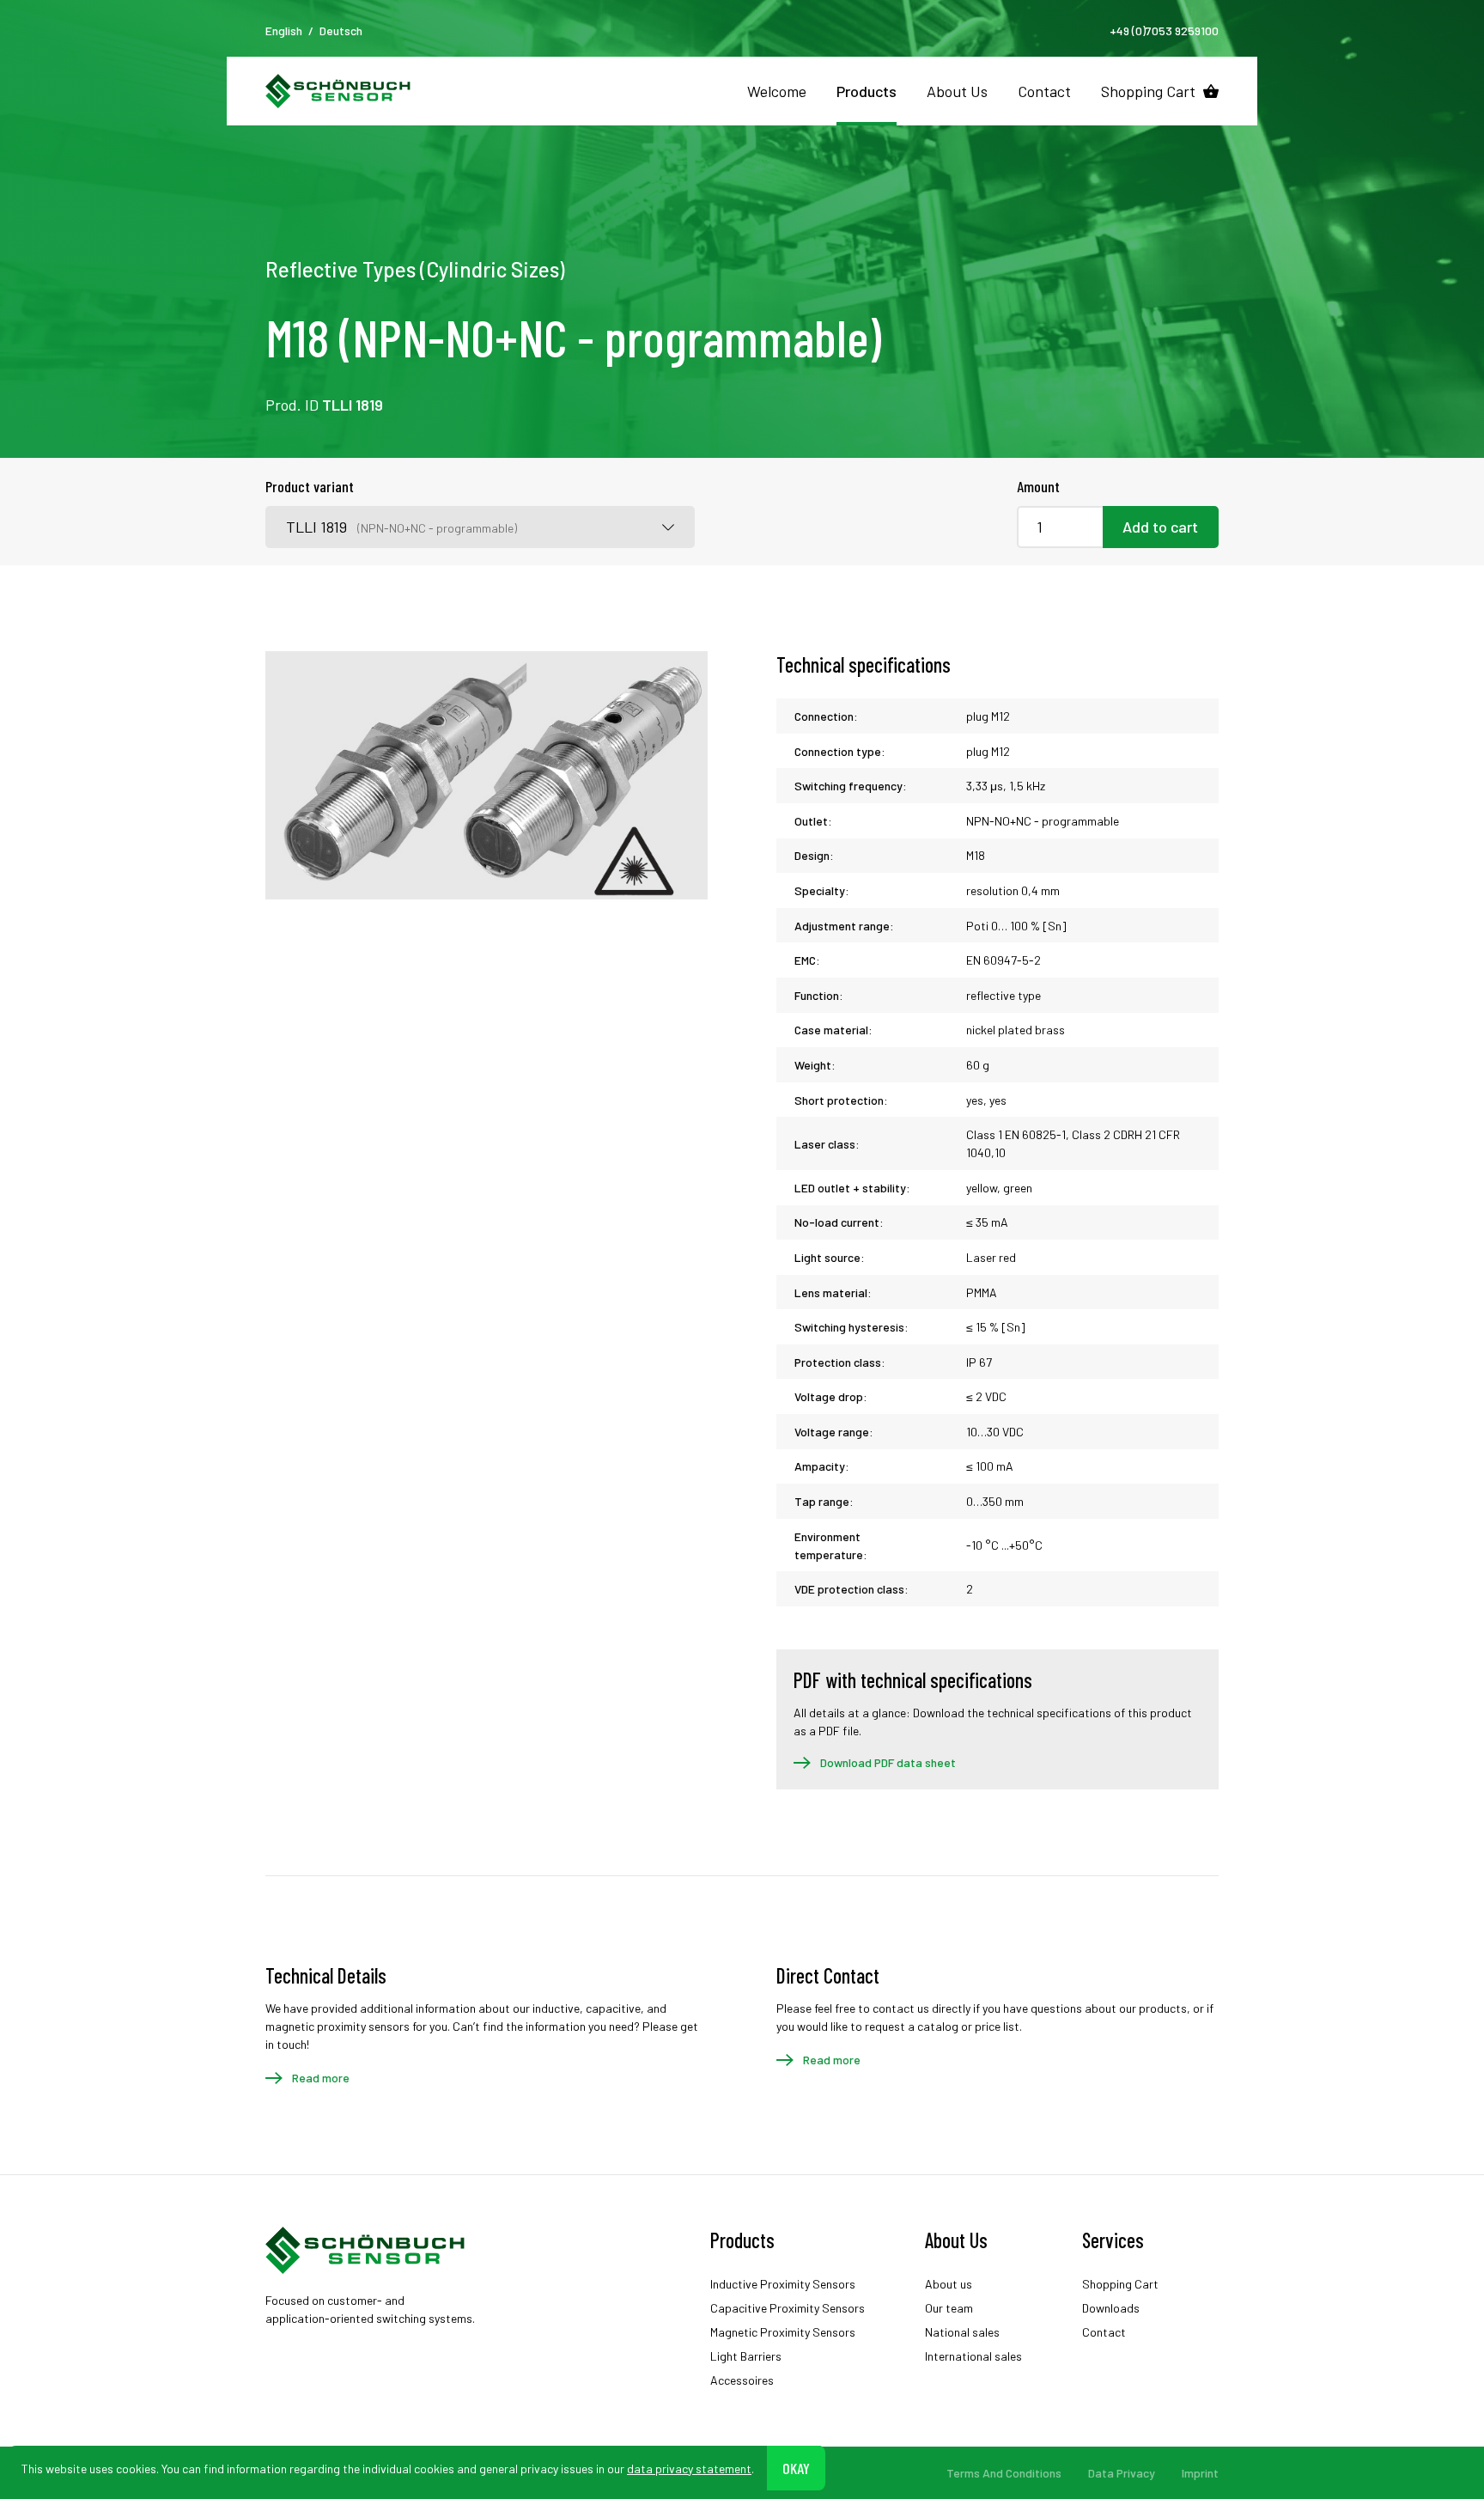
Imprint (1200, 2473)
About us (949, 2284)
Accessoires (742, 2380)
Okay (796, 2467)
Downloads (1111, 2308)
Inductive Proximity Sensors (783, 2284)
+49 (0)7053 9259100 (1164, 30)
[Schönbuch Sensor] (339, 91)
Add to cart (1160, 527)
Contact (1044, 91)
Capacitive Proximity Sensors (788, 2308)
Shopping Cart (1148, 91)
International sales (973, 2356)
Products (867, 91)
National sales (962, 2332)
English (284, 30)
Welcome (777, 91)
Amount (1038, 486)
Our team (949, 2308)
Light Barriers (746, 2356)
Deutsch (341, 30)
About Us (957, 91)
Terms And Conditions (1004, 2473)
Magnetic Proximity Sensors (783, 2332)
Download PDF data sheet (888, 1762)
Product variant (310, 486)
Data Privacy (1122, 2473)
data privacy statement (689, 2468)
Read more (321, 2078)
